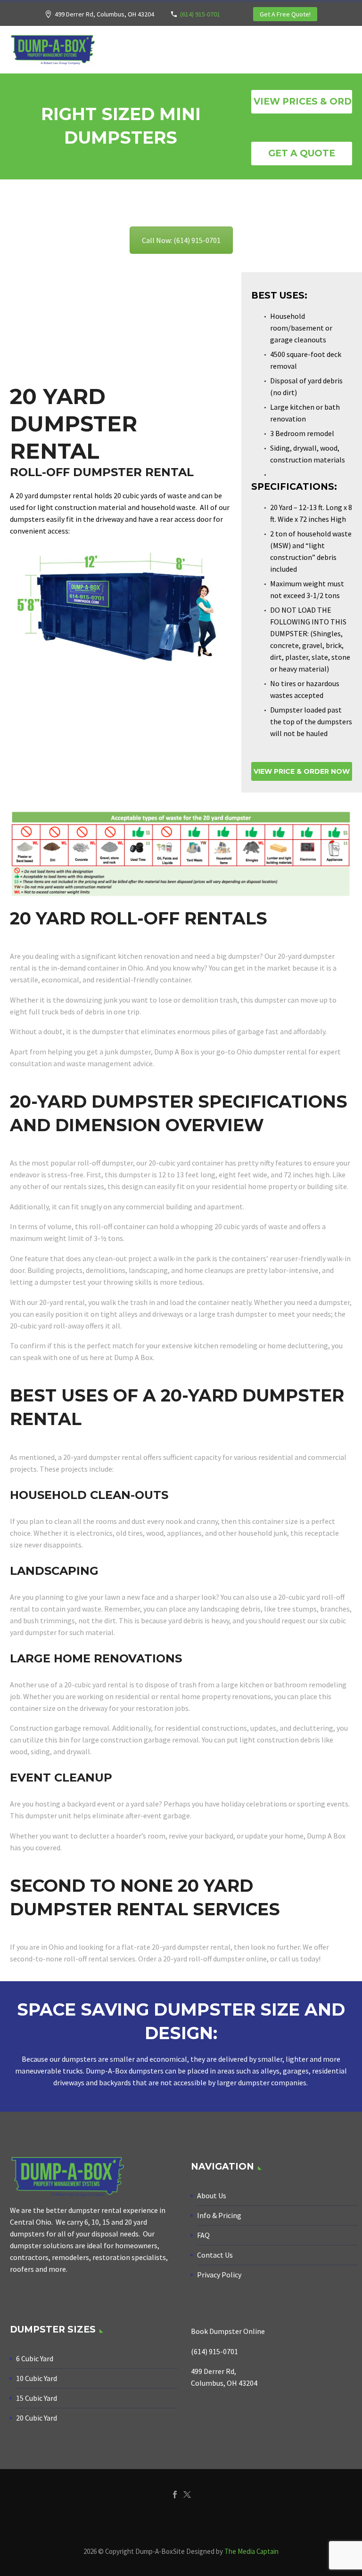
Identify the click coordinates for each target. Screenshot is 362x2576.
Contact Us (215, 2255)
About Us (212, 2195)
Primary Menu (344, 50)
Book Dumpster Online (228, 2331)
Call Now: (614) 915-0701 (181, 240)
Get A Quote (302, 153)
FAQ (203, 2235)
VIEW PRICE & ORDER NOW (302, 771)
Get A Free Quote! (285, 14)
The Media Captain (251, 2551)
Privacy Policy (219, 2275)
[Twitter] (187, 2495)
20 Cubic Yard (37, 2418)
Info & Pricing (219, 2215)
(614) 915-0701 (200, 14)
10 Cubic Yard (37, 2378)
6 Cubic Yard (35, 2358)
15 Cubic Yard (37, 2398)
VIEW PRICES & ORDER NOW (303, 101)
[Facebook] (175, 2495)
